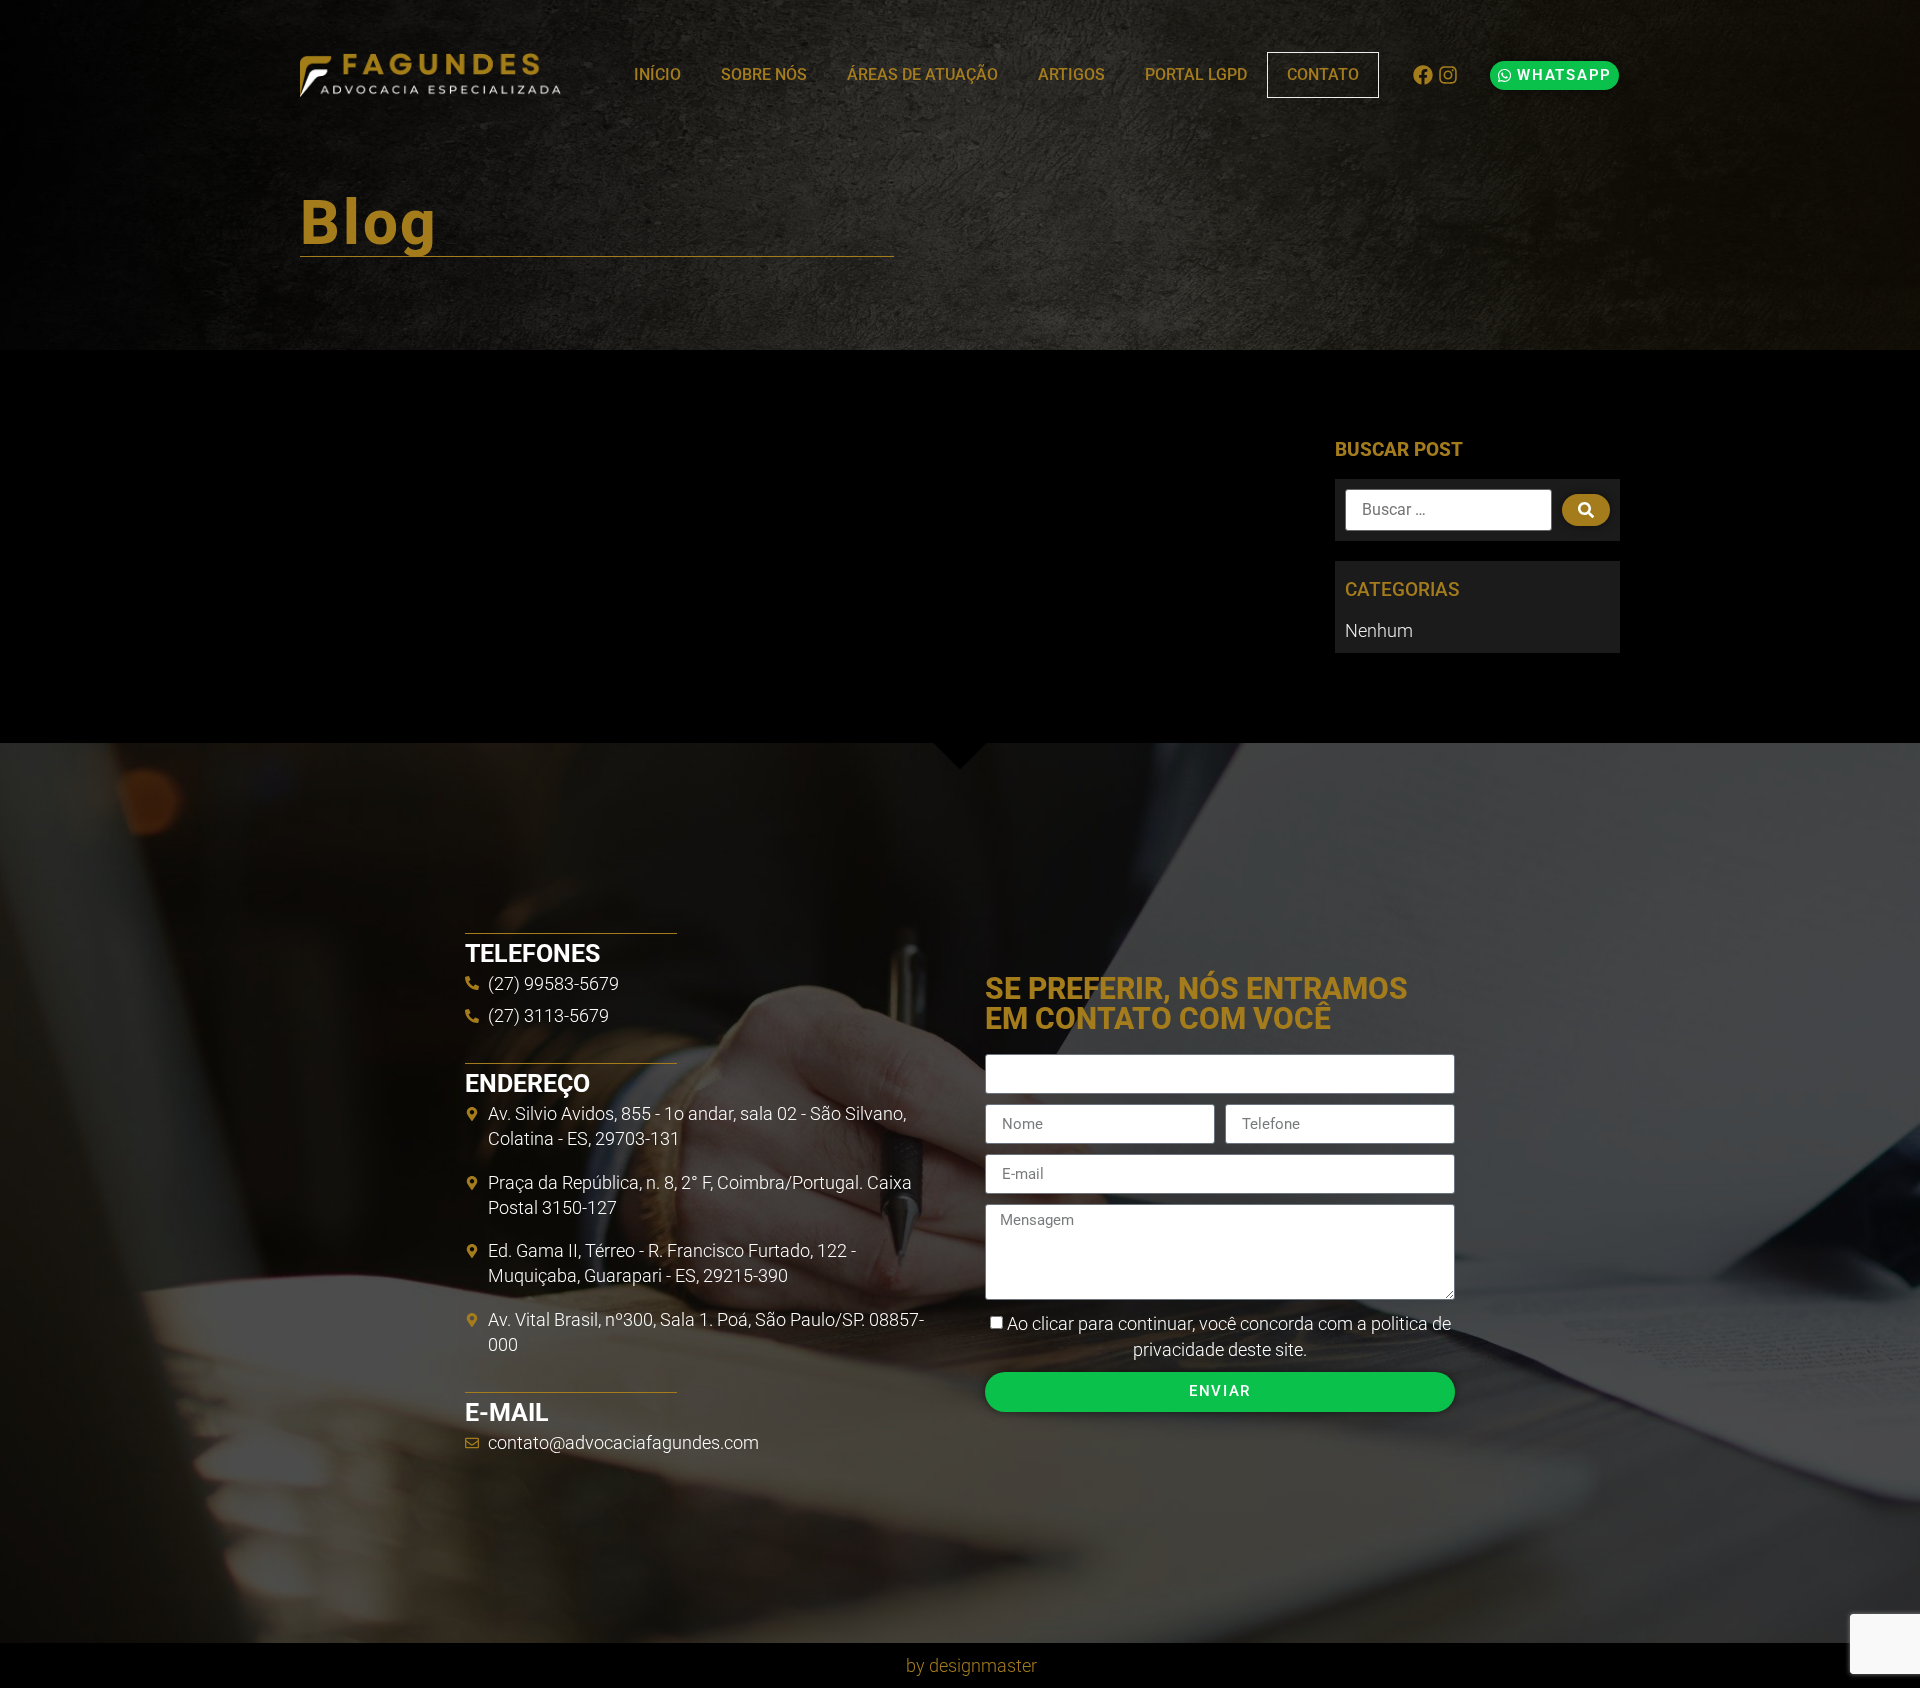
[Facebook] (1423, 75)
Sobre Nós (764, 74)
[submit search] (1586, 510)
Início (657, 74)
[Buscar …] (1448, 510)
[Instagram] (1448, 75)
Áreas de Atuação (922, 74)
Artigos (1071, 74)
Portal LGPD (1196, 74)
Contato (1323, 74)
